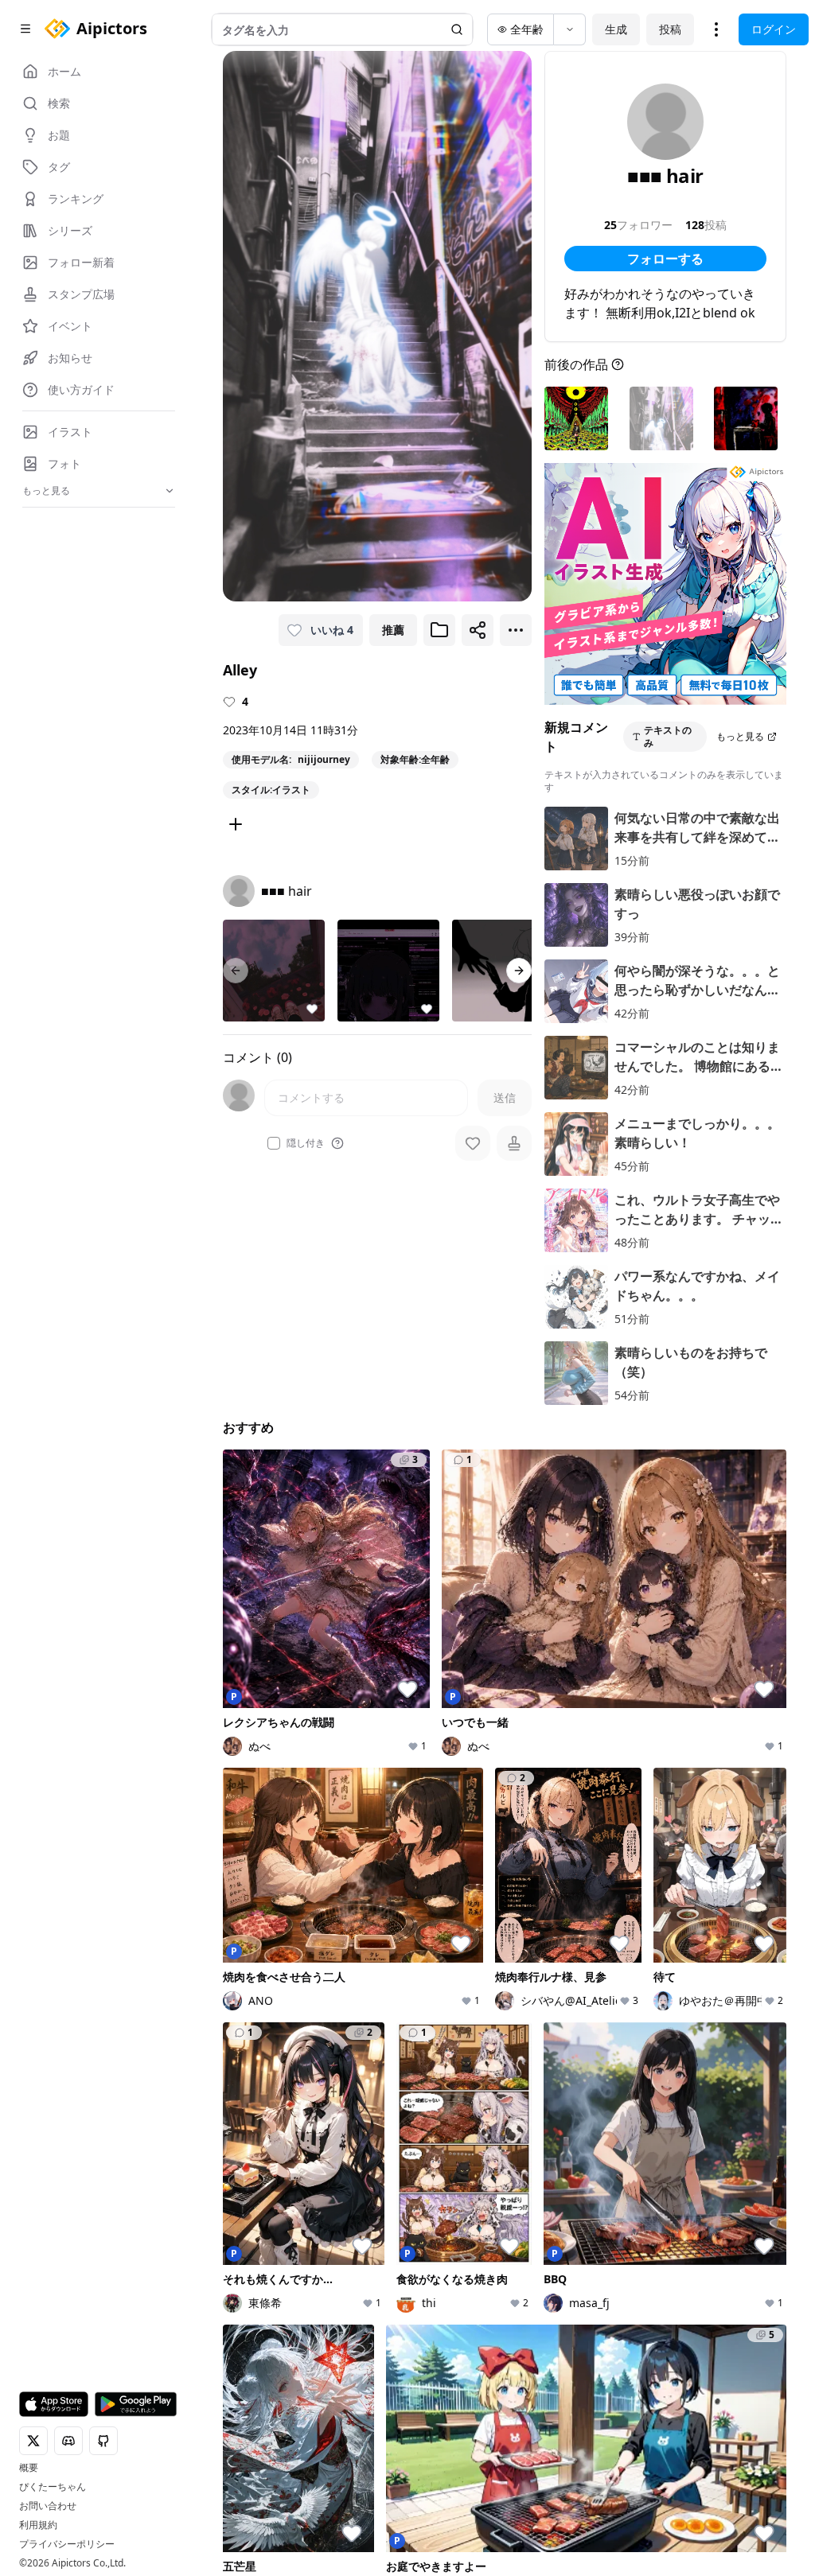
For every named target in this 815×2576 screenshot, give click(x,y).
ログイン (774, 29)
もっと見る (740, 736)
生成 (616, 29)
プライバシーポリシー (67, 2544)
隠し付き (306, 1143)
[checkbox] (274, 1143)
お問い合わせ (48, 2506)
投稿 (670, 29)
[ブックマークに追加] (439, 630)
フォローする (665, 259)
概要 (29, 2468)
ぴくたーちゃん (53, 2487)
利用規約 (38, 2525)
